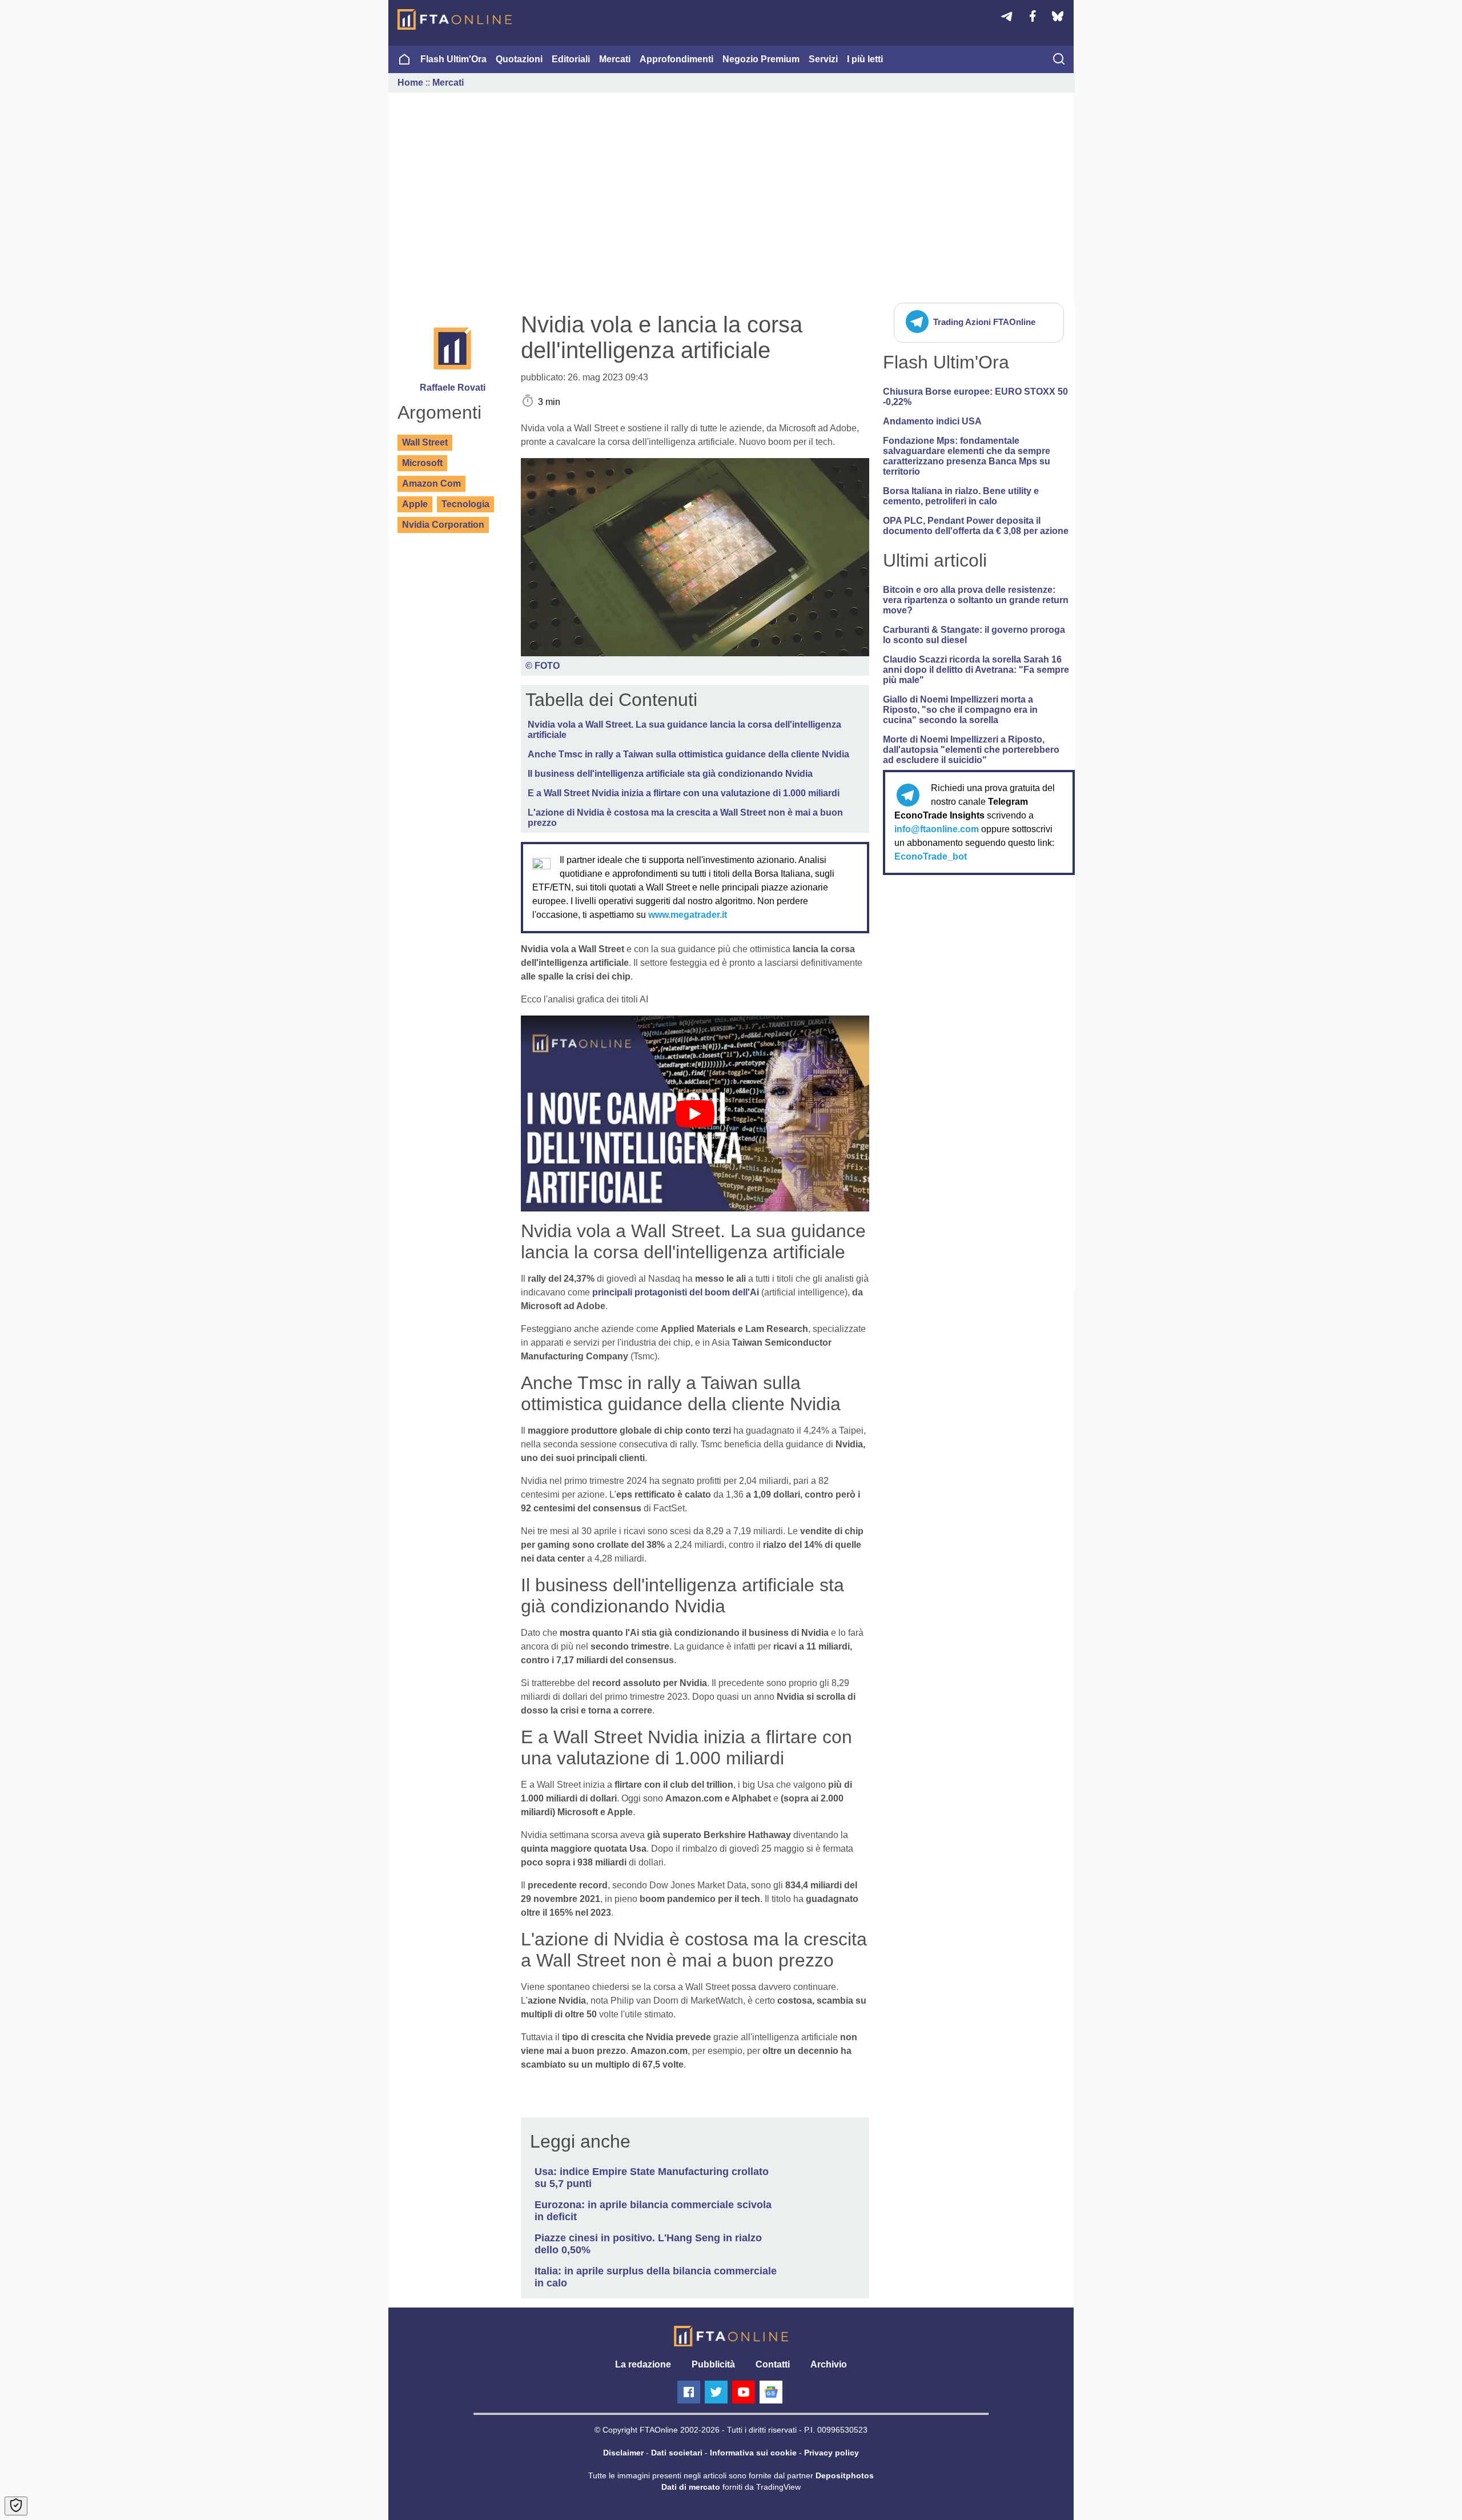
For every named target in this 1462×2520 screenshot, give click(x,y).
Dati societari (677, 2453)
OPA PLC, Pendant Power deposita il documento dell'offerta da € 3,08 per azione (976, 526)
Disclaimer (623, 2453)
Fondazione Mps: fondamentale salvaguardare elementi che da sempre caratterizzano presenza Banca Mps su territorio (967, 456)
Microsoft (422, 463)
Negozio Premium (761, 59)
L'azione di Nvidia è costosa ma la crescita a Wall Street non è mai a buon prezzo (685, 818)
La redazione (643, 2364)
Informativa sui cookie (753, 2453)
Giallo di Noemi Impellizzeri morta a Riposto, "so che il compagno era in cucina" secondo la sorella (960, 710)
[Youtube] (744, 2392)
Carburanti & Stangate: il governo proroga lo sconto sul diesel (974, 635)
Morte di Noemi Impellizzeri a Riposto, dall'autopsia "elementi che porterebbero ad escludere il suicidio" (971, 750)
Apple (415, 504)
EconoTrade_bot (931, 856)
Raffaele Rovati (453, 388)
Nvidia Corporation (443, 525)
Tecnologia (465, 504)
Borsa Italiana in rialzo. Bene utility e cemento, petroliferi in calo (961, 496)
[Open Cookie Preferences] (16, 2506)
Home (410, 83)
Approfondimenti (676, 59)
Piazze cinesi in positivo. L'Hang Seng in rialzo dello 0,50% (648, 2244)
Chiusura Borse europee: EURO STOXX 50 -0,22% (975, 397)
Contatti (773, 2364)
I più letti (865, 59)
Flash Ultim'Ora (453, 59)
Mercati (615, 59)
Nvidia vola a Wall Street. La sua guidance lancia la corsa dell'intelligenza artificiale (684, 730)
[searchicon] (1059, 60)
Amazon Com (431, 483)
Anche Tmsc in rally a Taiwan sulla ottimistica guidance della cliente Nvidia (688, 754)
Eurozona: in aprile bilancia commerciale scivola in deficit (653, 2211)
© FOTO (543, 666)
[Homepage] (455, 19)
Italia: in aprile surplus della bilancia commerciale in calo (656, 2277)
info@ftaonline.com (937, 829)
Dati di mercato (691, 2487)
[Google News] (771, 2392)
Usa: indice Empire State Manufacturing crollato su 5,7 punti (652, 2178)
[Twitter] (716, 2392)
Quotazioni (519, 59)
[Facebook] (689, 2392)
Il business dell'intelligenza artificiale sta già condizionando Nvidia (670, 774)
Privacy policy (832, 2453)
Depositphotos (845, 2475)
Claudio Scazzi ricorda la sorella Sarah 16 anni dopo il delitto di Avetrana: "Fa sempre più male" (976, 670)
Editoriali (571, 59)
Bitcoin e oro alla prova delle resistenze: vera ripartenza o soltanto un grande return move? (976, 600)
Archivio (829, 2364)
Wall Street (425, 442)
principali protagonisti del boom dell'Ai (676, 1292)
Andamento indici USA (932, 421)
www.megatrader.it (688, 915)
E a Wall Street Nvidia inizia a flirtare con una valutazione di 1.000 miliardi (684, 793)
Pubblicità (713, 2364)
